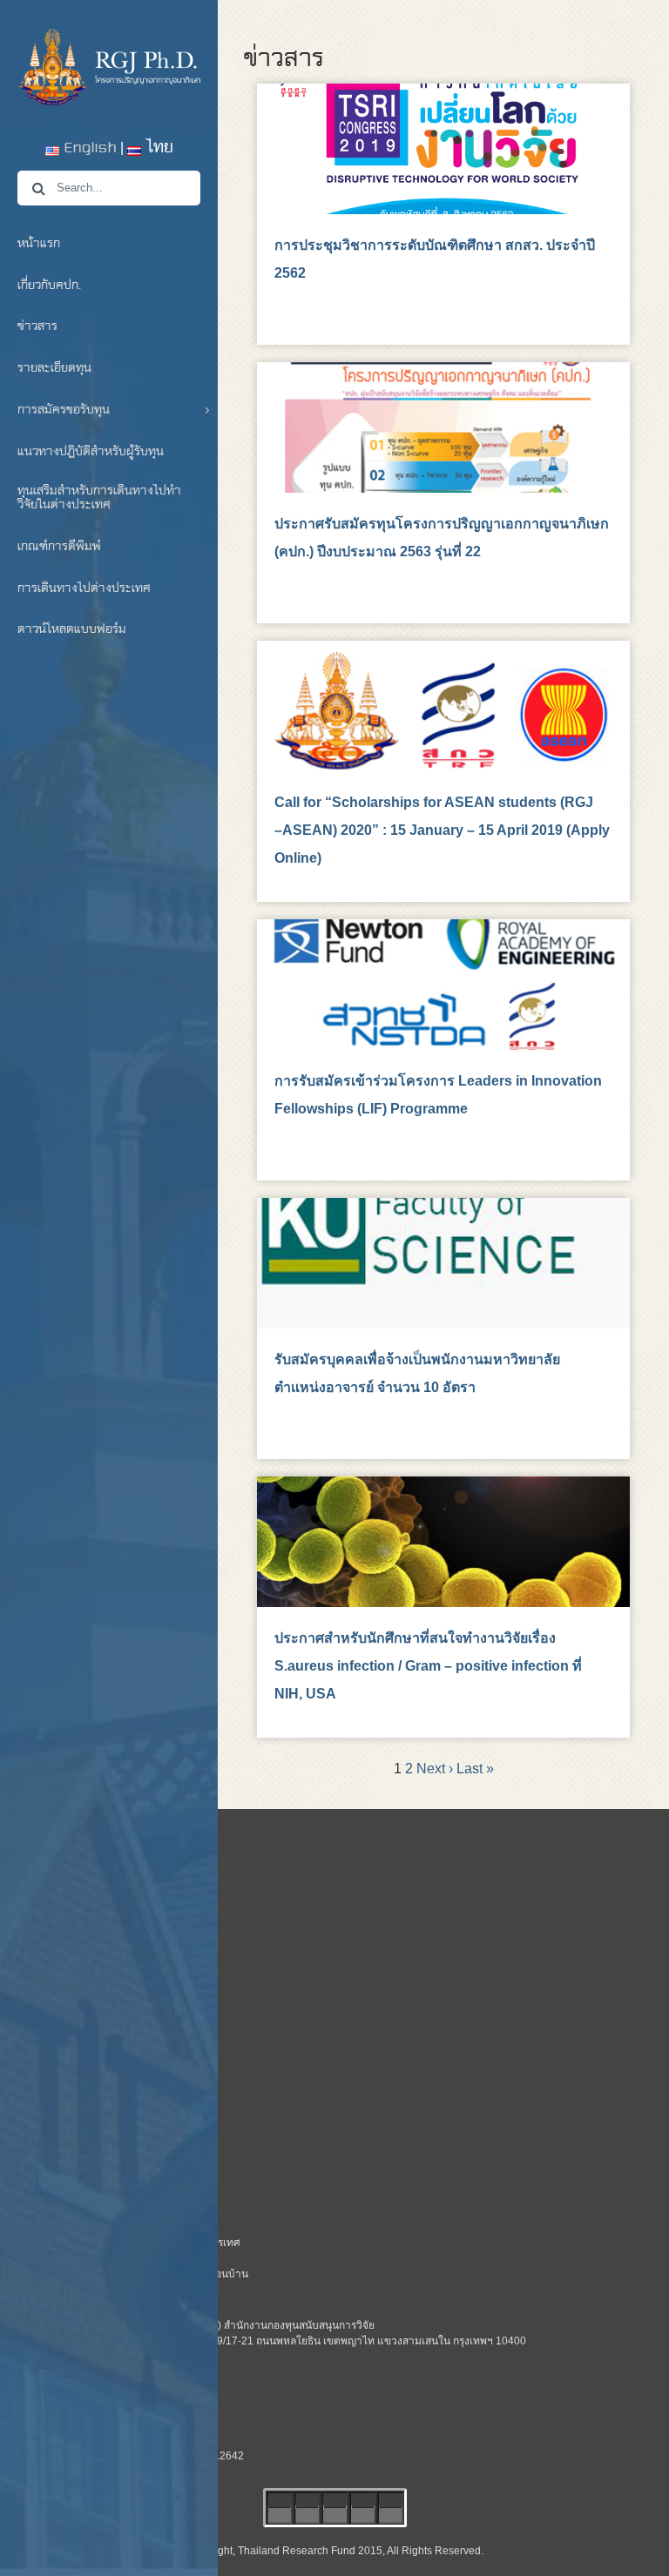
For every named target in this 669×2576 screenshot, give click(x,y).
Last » (475, 1769)
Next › (435, 1769)
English (88, 148)
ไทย (157, 148)
